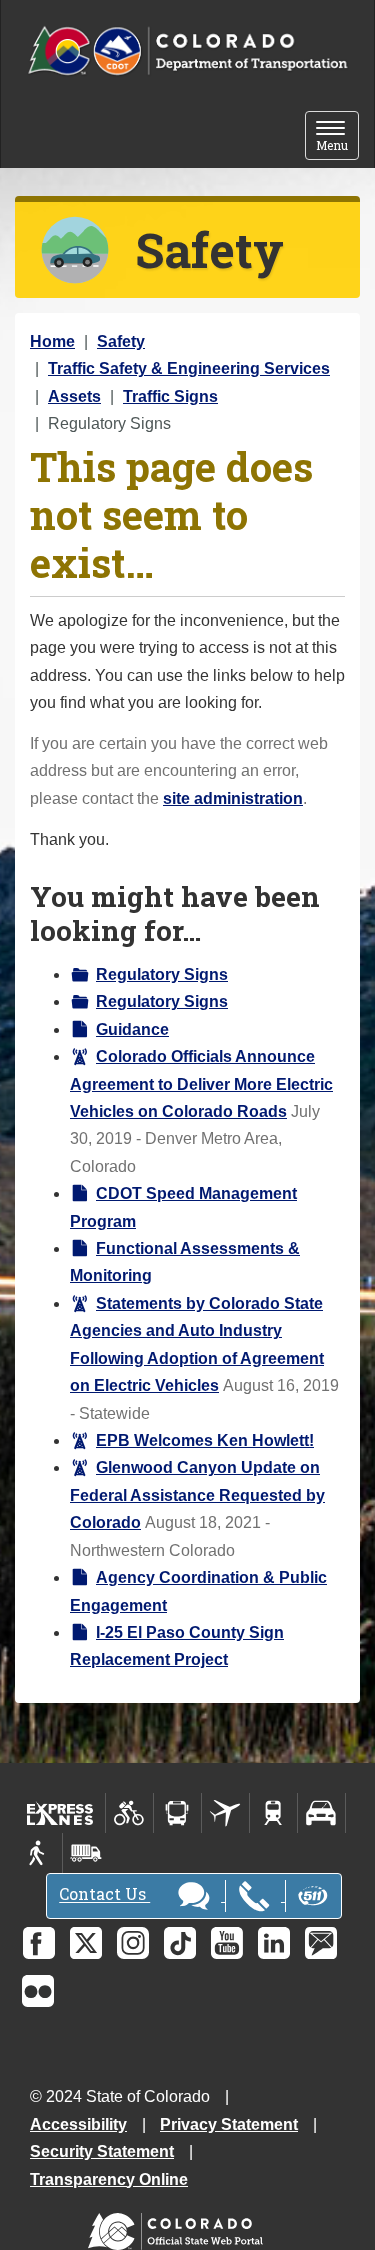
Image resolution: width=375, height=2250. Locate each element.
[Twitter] (86, 1943)
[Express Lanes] (60, 1813)
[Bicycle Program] (129, 1813)
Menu (337, 137)
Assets (74, 396)
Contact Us (104, 1894)
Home (52, 341)
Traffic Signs (170, 396)
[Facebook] (39, 1943)
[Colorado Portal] (179, 2226)
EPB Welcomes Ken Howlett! (205, 1440)
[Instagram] (133, 1943)
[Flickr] (38, 1991)
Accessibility (78, 2124)
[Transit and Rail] (177, 1813)
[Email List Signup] (321, 1943)
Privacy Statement (229, 2124)
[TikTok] (180, 1943)
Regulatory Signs (162, 974)
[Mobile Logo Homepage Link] (187, 51)
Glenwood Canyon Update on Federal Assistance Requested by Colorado (197, 1495)
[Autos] (321, 1813)
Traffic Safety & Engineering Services (189, 368)
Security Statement (102, 2151)
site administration (233, 798)
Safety (121, 341)
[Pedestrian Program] (38, 1853)
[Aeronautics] (225, 1813)
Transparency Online (109, 2179)
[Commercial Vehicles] (86, 1853)
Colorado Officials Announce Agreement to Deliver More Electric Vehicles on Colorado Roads (201, 1084)
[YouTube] (227, 1943)
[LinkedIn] (274, 1943)
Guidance (132, 1029)
